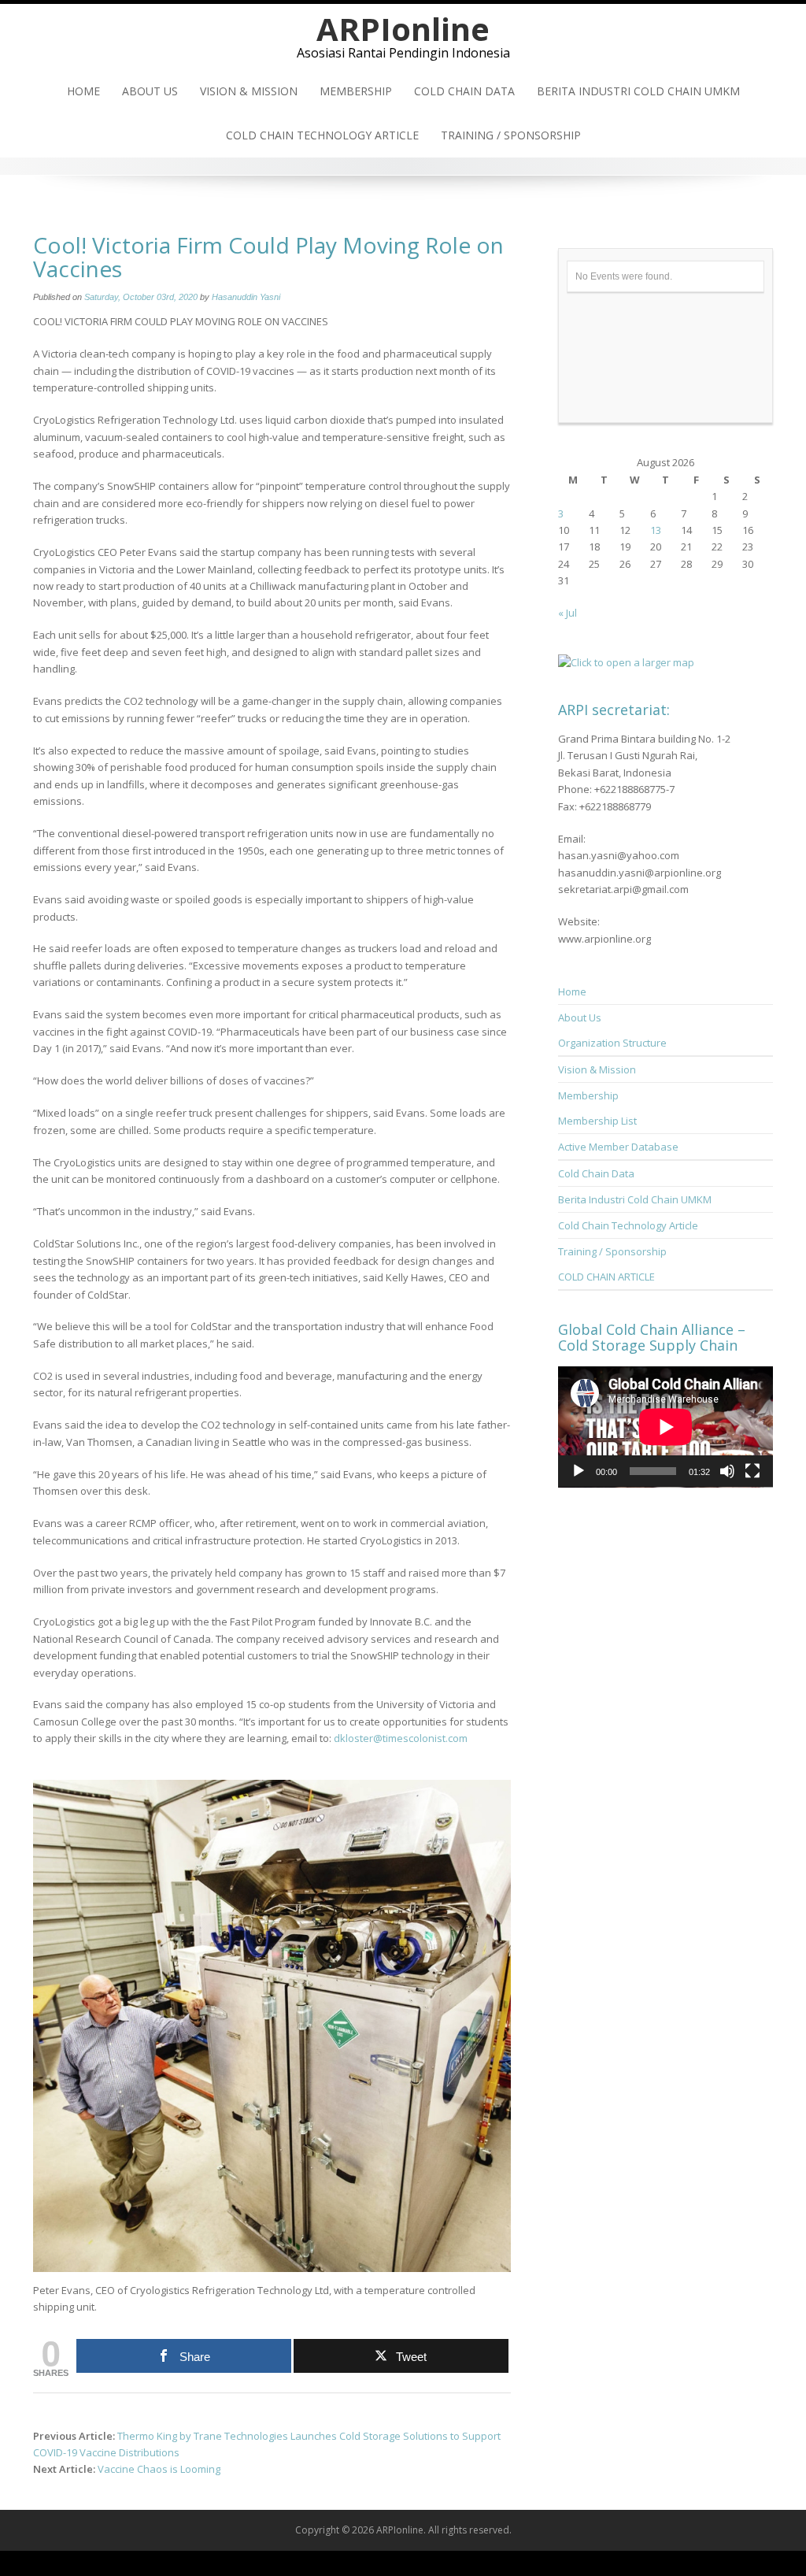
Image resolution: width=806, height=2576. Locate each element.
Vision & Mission (249, 91)
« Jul (568, 613)
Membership (356, 91)
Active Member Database (618, 1147)
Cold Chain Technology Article (322, 135)
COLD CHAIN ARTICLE (606, 1277)
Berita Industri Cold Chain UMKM (638, 91)
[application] (666, 1427)
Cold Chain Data (464, 91)
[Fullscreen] (752, 1471)
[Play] (579, 1471)
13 (656, 530)
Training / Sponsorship (511, 135)
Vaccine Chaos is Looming (159, 2469)
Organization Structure (612, 1043)
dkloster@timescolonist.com (401, 1738)
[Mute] (727, 1471)
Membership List (597, 1121)
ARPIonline (403, 29)
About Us (150, 91)
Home (83, 91)
